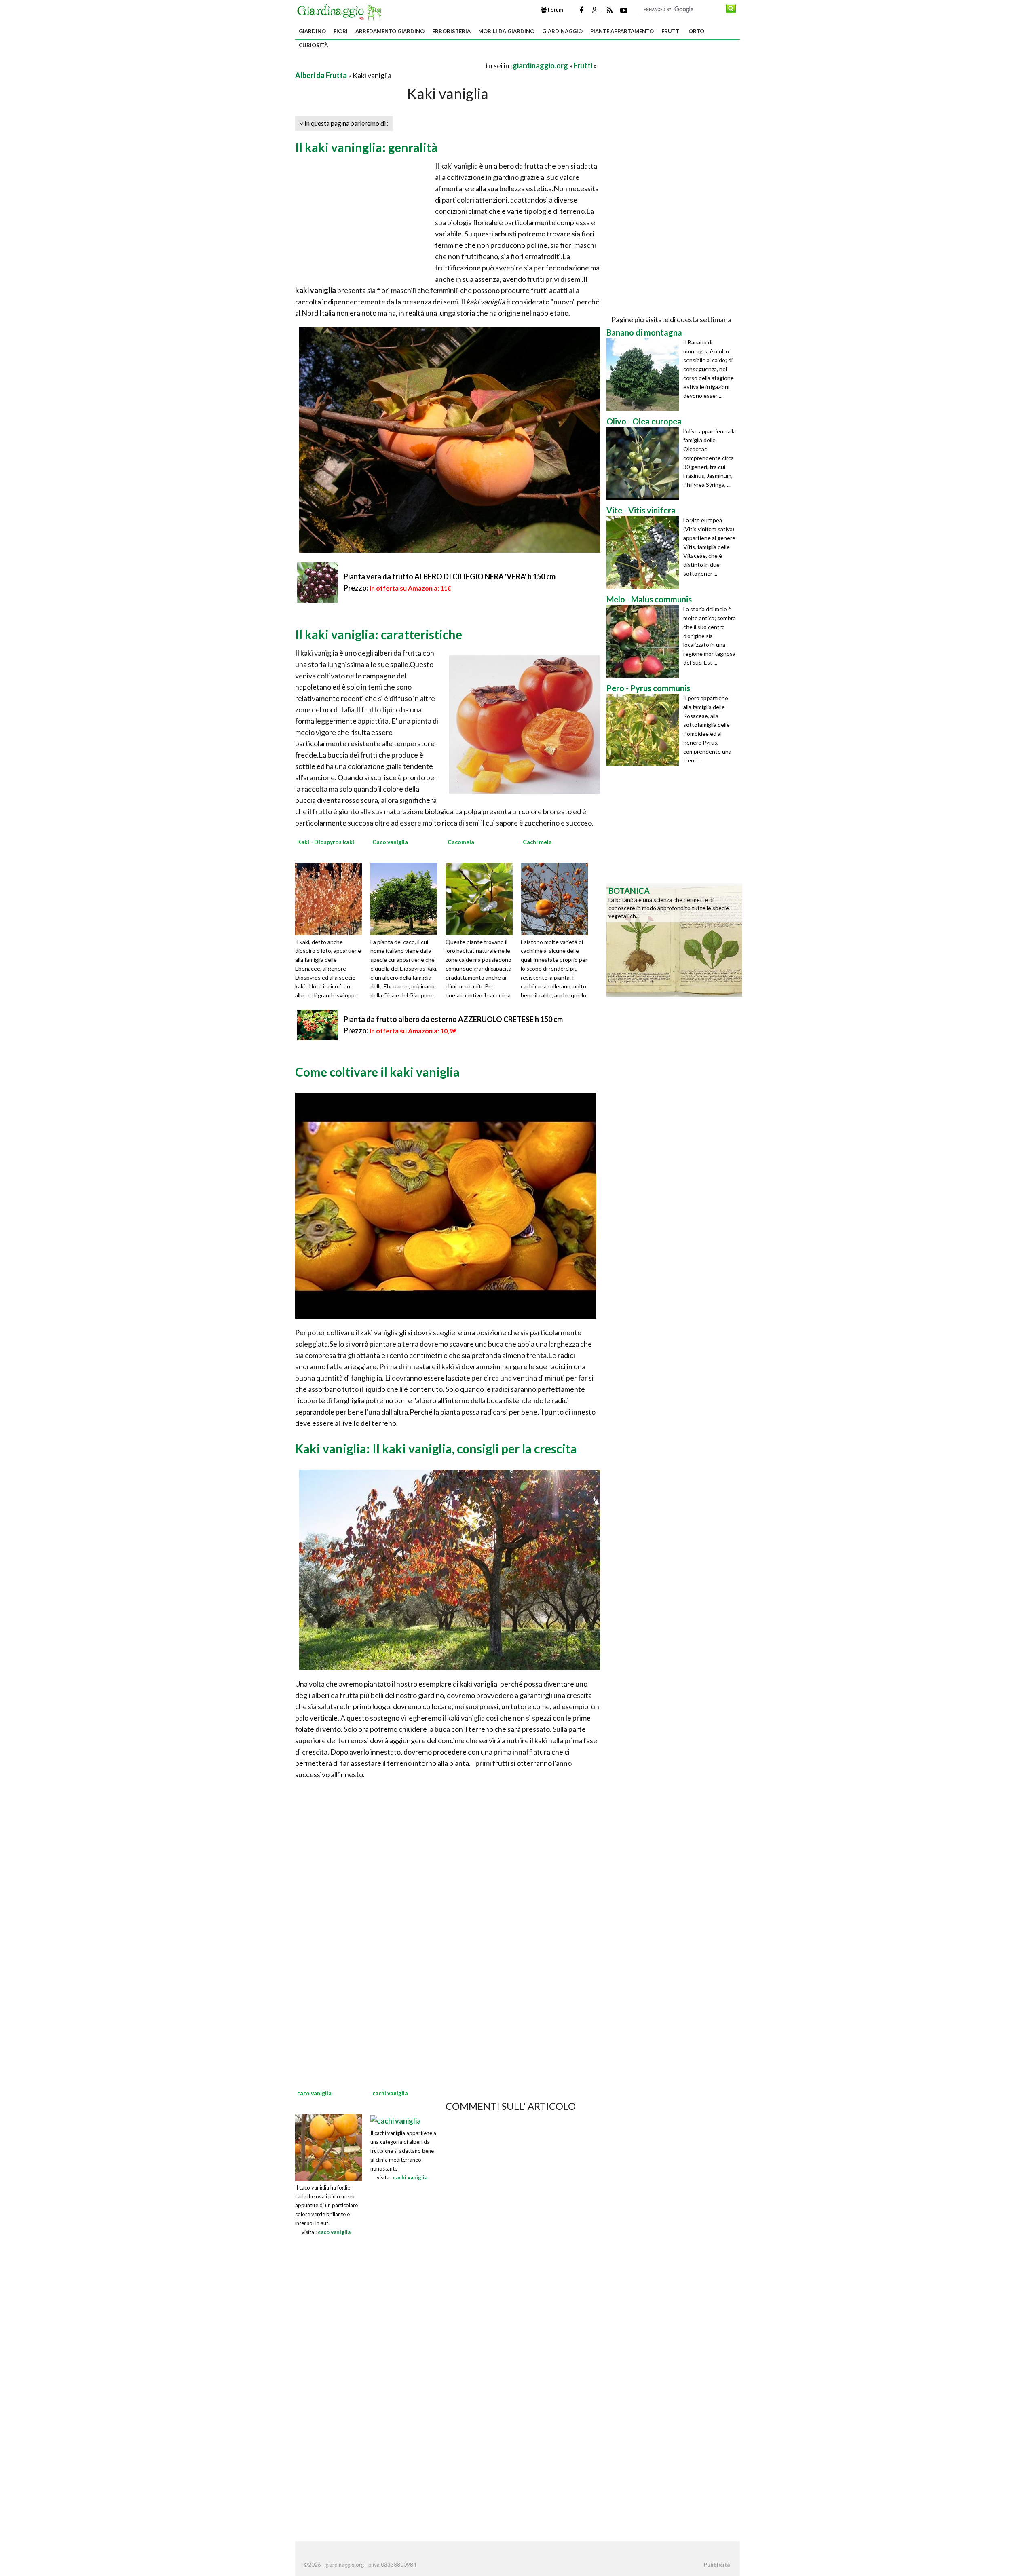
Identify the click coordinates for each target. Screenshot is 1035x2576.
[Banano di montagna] (645, 374)
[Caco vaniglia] (407, 898)
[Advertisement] (390, 65)
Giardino (312, 31)
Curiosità (313, 45)
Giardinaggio (562, 31)
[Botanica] (674, 939)
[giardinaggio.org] (341, 11)
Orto (696, 31)
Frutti (671, 31)
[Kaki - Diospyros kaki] (332, 898)
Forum (555, 10)
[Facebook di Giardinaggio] (581, 10)
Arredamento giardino (390, 31)
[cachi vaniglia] (396, 2120)
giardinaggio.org (540, 65)
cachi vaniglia (410, 2177)
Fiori (341, 31)
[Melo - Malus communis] (645, 641)
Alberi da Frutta (321, 75)
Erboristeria (451, 31)
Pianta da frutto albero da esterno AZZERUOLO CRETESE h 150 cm (453, 1019)
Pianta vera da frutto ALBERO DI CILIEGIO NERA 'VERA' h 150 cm (450, 576)
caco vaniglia (334, 2232)
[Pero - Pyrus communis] (645, 730)
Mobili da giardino (506, 31)
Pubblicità (717, 2565)
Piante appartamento (622, 31)
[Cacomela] (482, 898)
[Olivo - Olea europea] (645, 463)
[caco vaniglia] (329, 2147)
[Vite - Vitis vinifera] (645, 552)
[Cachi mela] (557, 898)
